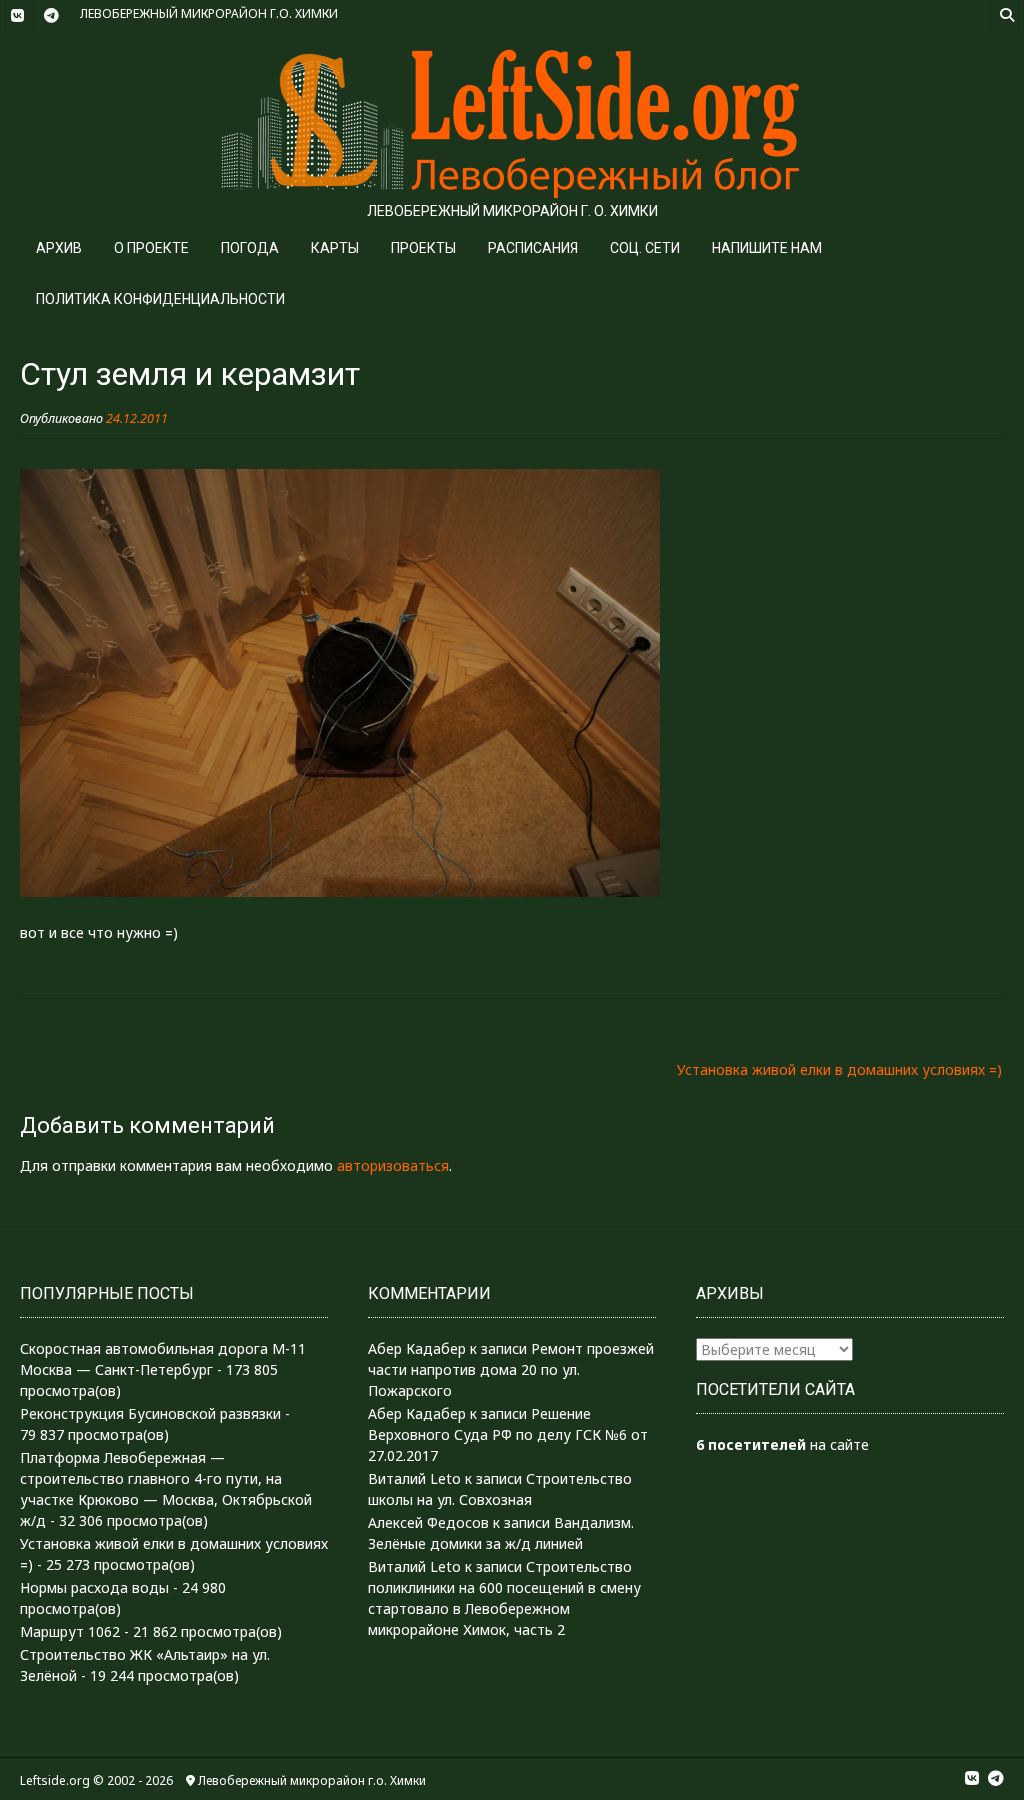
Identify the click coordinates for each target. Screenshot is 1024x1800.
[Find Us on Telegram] (51, 16)
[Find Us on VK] (17, 16)
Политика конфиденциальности (160, 299)
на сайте (782, 1444)
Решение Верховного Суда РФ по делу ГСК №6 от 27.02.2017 (508, 1434)
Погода (250, 248)
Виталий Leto (414, 1478)
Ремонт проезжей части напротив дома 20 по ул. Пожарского (511, 1369)
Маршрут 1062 (70, 1631)
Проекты (423, 248)
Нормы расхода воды (94, 1587)
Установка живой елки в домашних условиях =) (839, 1069)
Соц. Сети (645, 248)
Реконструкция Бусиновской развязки (150, 1413)
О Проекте (151, 248)
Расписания (533, 248)
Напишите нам (767, 248)
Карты (335, 248)
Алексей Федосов (428, 1522)
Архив (59, 248)
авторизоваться (393, 1165)
